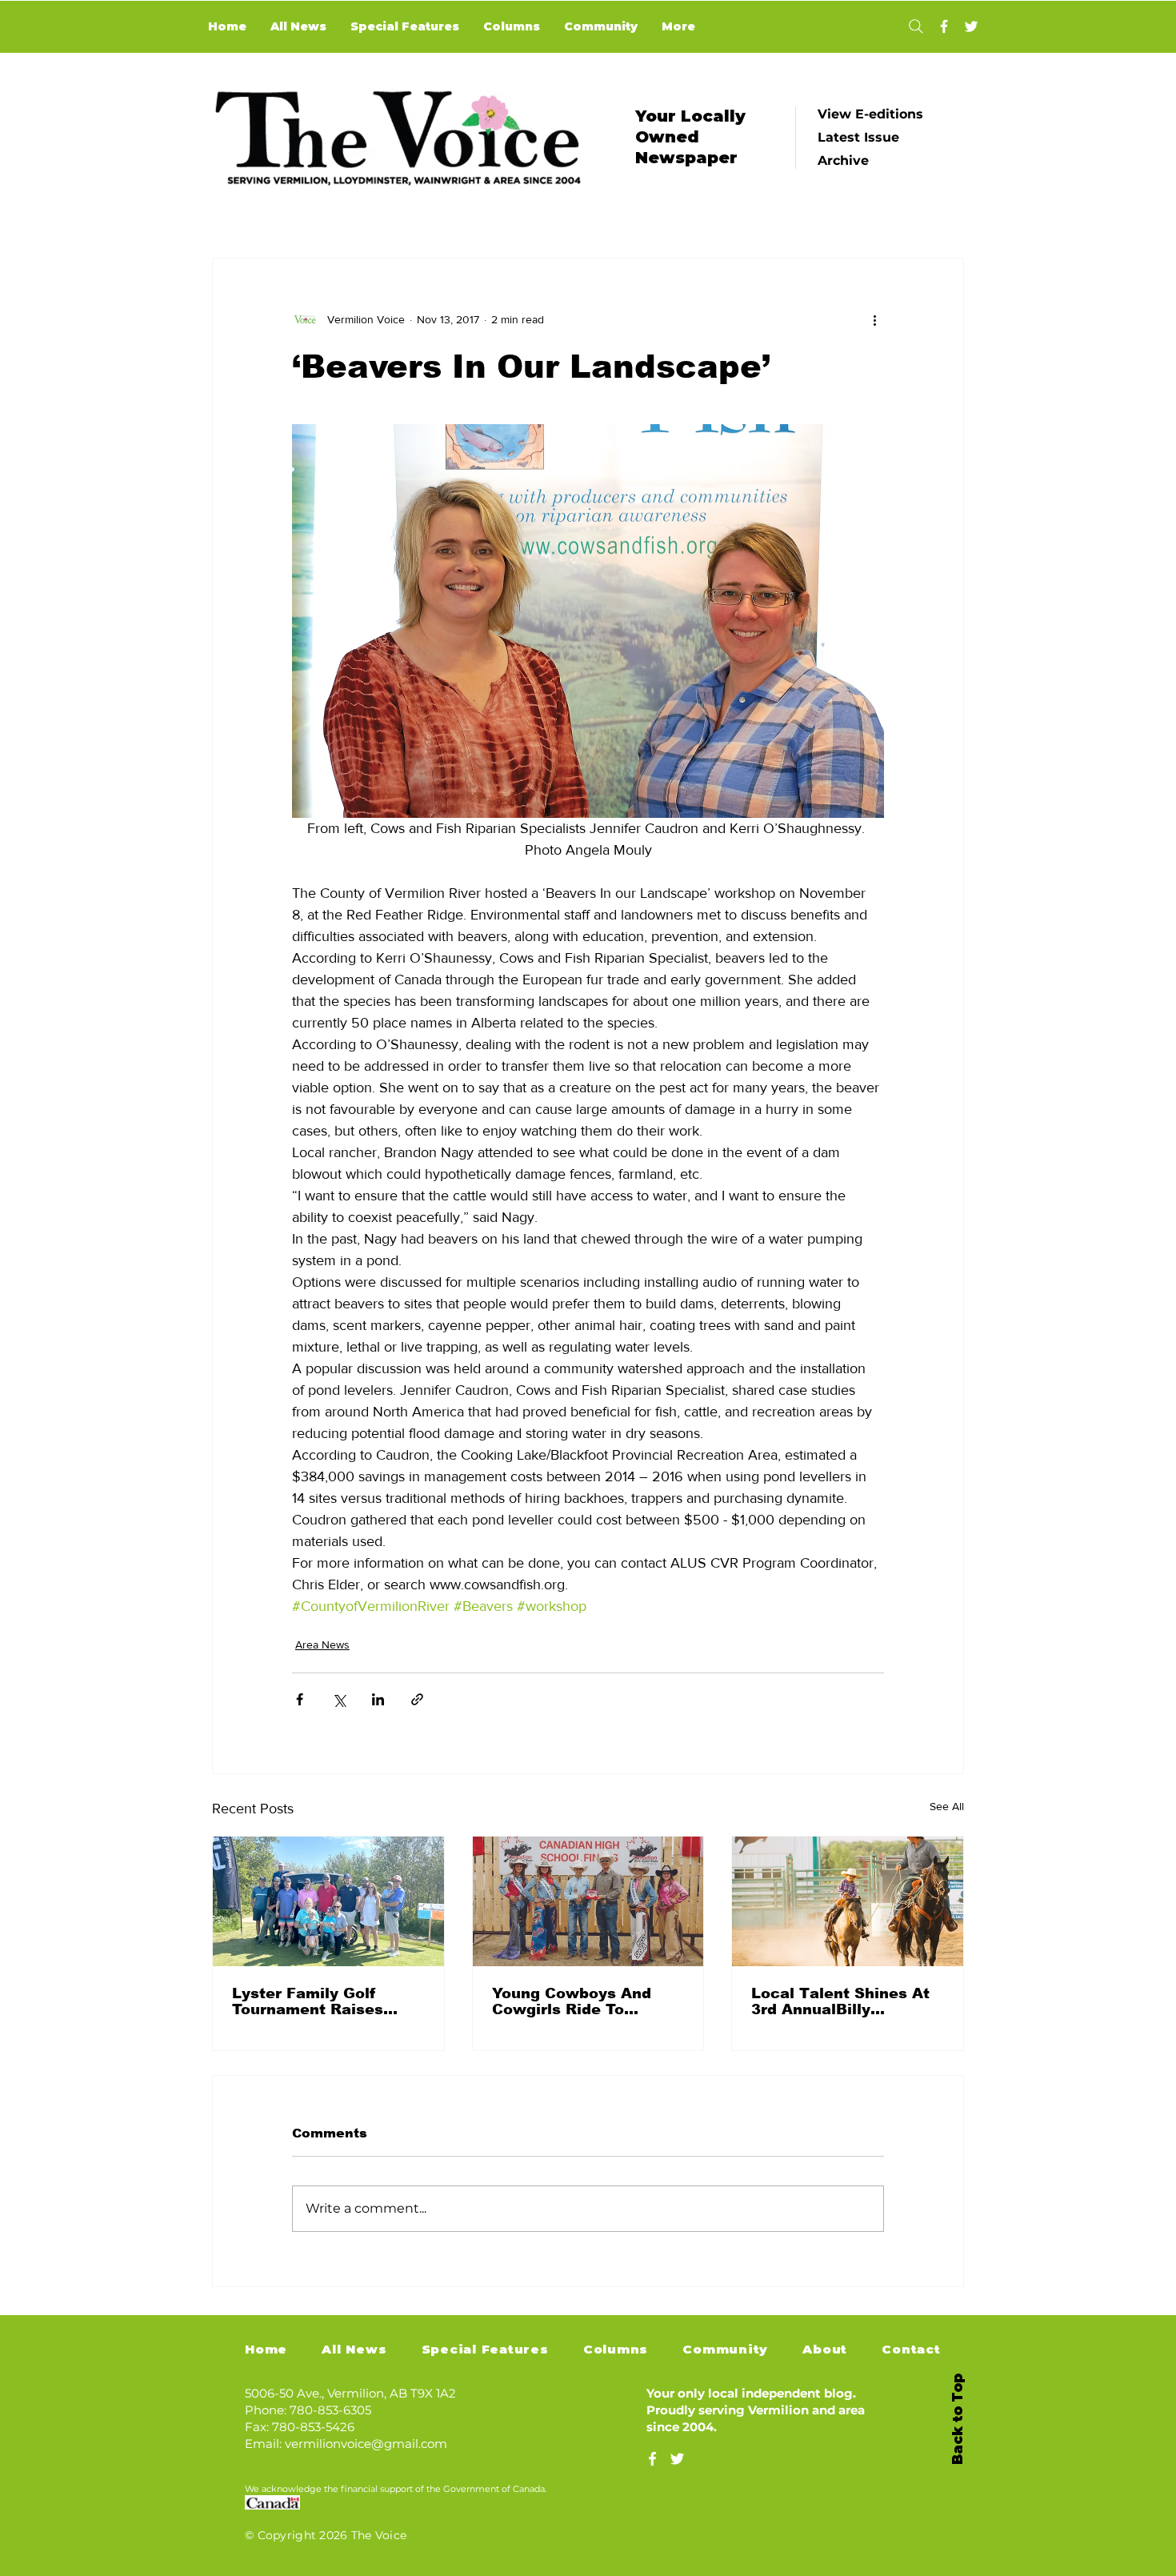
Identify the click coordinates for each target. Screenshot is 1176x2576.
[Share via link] (417, 1699)
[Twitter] (971, 26)
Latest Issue (858, 137)
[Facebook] (944, 26)
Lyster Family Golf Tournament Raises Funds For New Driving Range (321, 2001)
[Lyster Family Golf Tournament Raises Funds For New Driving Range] (328, 1901)
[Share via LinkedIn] (378, 1699)
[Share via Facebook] (300, 1699)
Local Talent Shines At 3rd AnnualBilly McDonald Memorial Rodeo (840, 2001)
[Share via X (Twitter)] (339, 1699)
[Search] (916, 26)
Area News (322, 1645)
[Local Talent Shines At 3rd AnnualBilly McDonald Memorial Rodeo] (848, 1901)
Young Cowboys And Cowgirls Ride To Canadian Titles (572, 2001)
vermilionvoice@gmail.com (366, 2444)
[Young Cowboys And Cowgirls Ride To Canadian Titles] (588, 1901)
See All (947, 1806)
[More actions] (874, 319)
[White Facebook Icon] (652, 2459)
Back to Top (958, 2419)
